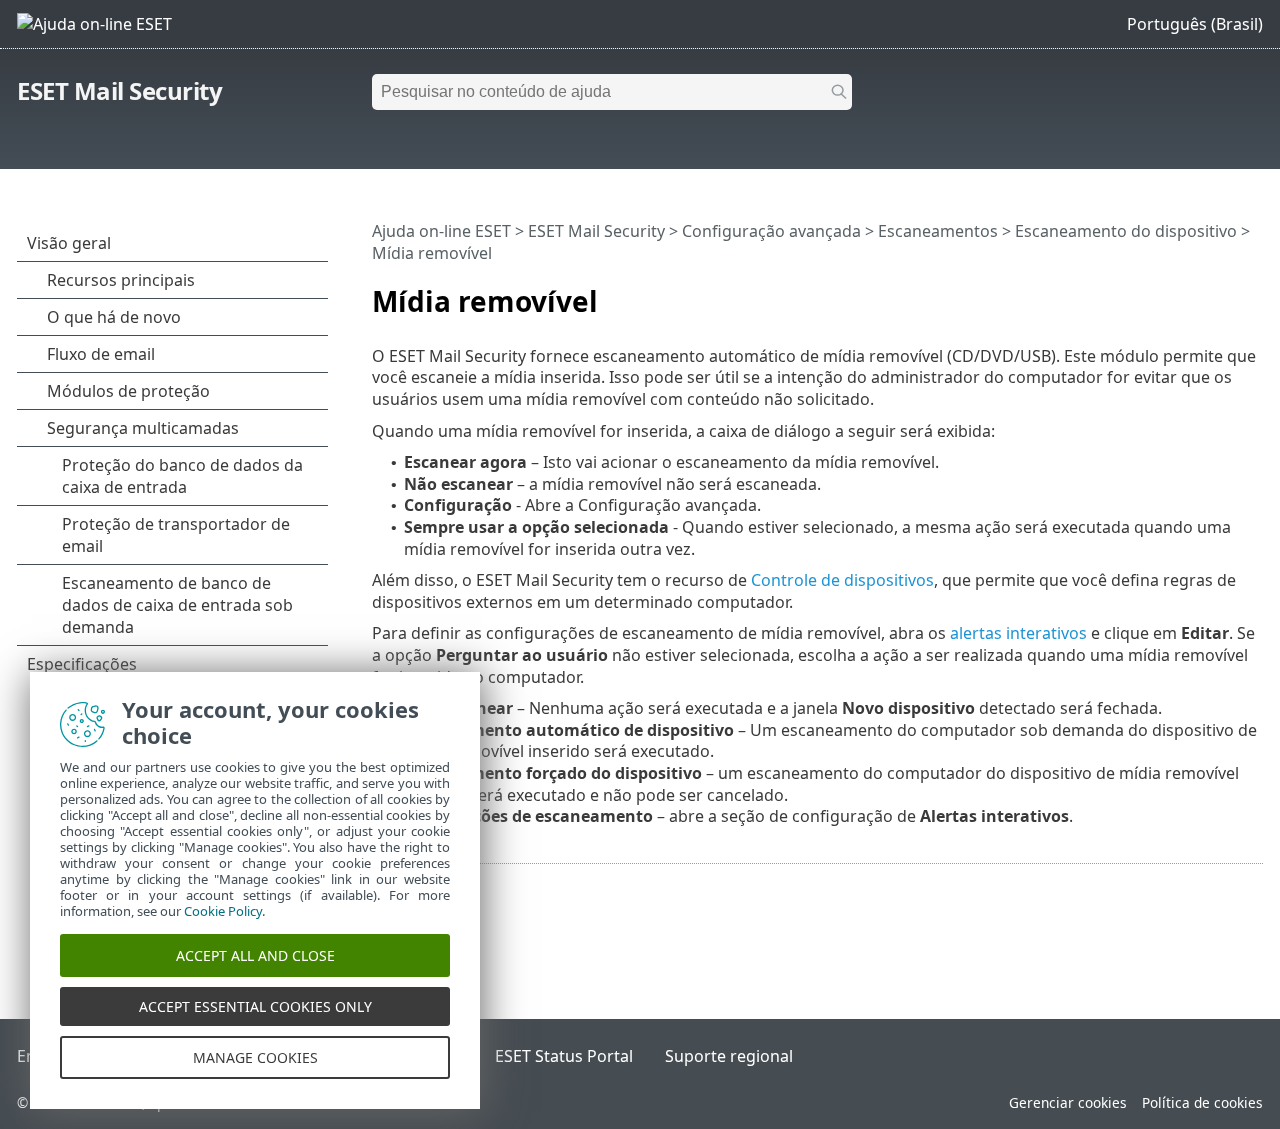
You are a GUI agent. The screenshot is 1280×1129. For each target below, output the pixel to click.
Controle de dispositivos (842, 580)
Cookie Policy (223, 911)
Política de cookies (1202, 1102)
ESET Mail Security (119, 90)
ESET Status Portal (564, 1056)
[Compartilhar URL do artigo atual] (1192, 293)
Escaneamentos (938, 231)
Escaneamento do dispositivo (1126, 231)
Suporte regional (729, 1056)
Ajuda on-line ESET (441, 231)
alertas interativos (1018, 633)
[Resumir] (1252, 293)
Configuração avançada (771, 231)
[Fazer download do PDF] (1222, 293)
